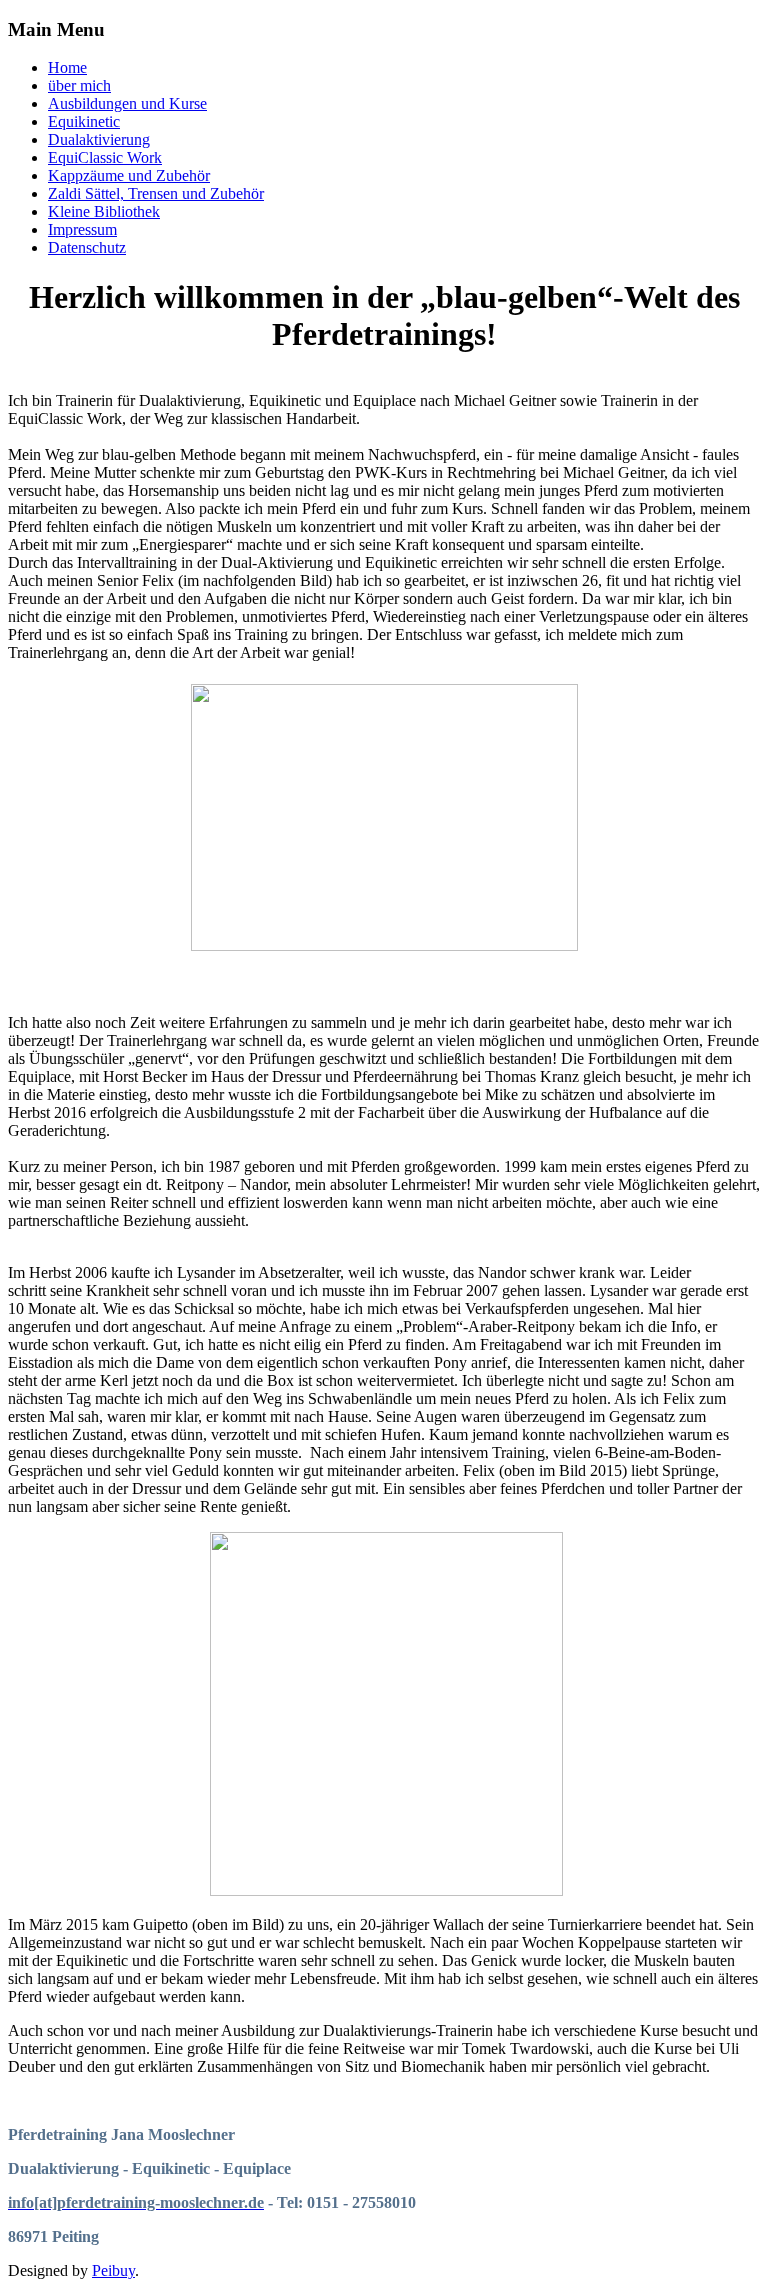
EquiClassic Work (105, 157)
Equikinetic (84, 121)
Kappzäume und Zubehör (129, 175)
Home (67, 67)
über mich (79, 85)
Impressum (82, 229)
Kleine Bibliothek (104, 211)
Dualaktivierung (99, 139)
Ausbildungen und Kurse (127, 103)
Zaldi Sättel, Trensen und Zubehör (156, 193)
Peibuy (113, 2270)
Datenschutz (87, 247)
